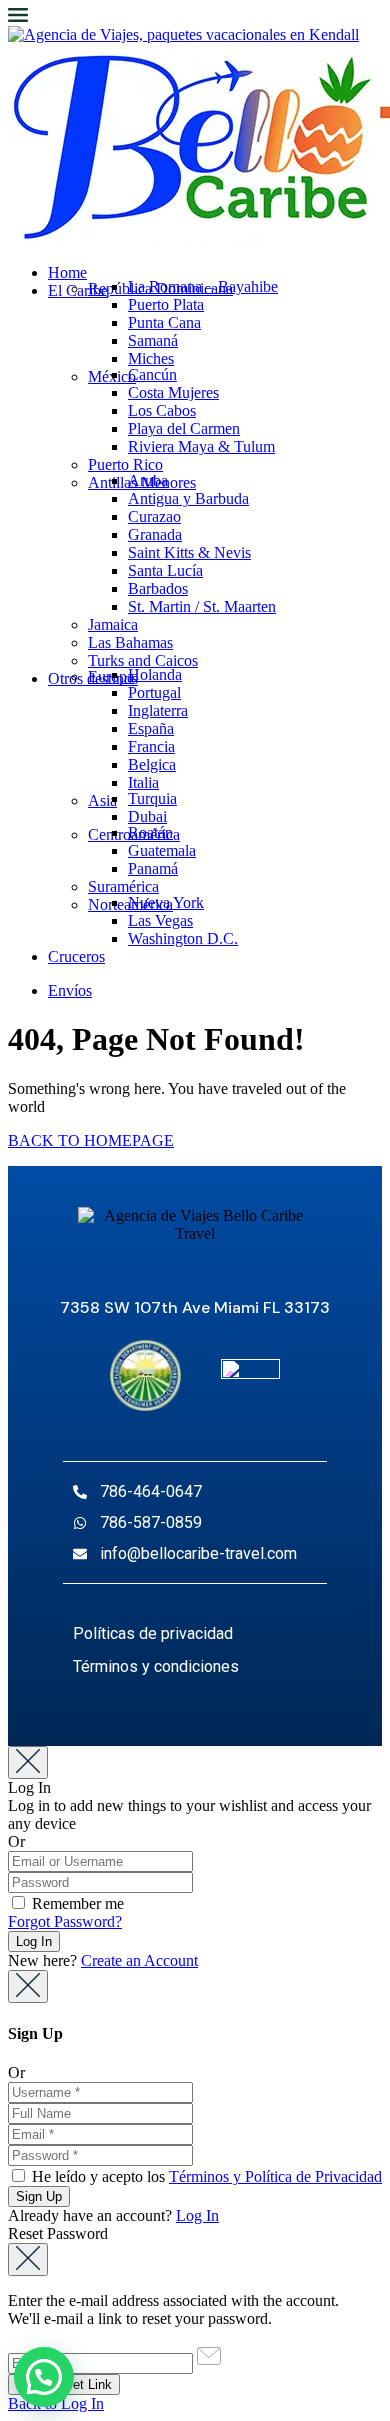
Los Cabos (162, 410)
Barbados (158, 588)
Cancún (152, 374)
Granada (155, 534)
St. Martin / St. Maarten (202, 606)
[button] (44, 2377)
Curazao (154, 516)
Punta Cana (164, 322)
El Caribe (78, 290)
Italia (143, 782)
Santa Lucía (165, 570)
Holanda (155, 674)
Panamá (153, 868)
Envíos (70, 990)
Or (16, 1841)
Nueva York (166, 902)
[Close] (28, 1762)
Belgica (152, 764)
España (151, 728)
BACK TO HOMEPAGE (91, 1140)
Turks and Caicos (143, 660)
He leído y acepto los (205, 2176)
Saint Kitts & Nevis (189, 552)
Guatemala (162, 850)
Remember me (76, 1903)
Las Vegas (160, 920)
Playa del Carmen (184, 428)
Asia (102, 800)
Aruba (148, 480)
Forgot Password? (65, 1921)
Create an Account (139, 1960)
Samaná (153, 340)
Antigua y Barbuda (188, 498)
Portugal (154, 692)
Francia (151, 746)
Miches (151, 358)
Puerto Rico (125, 464)
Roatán (150, 832)
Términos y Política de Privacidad (275, 2176)
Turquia (152, 798)
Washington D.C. (183, 938)
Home (67, 272)
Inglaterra (158, 710)
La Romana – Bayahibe (203, 286)
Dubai (147, 816)
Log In (197, 2215)
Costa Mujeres (173, 392)
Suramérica (123, 886)
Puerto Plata (166, 304)
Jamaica (113, 624)
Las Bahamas (130, 642)
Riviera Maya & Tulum (201, 446)
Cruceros (76, 956)
